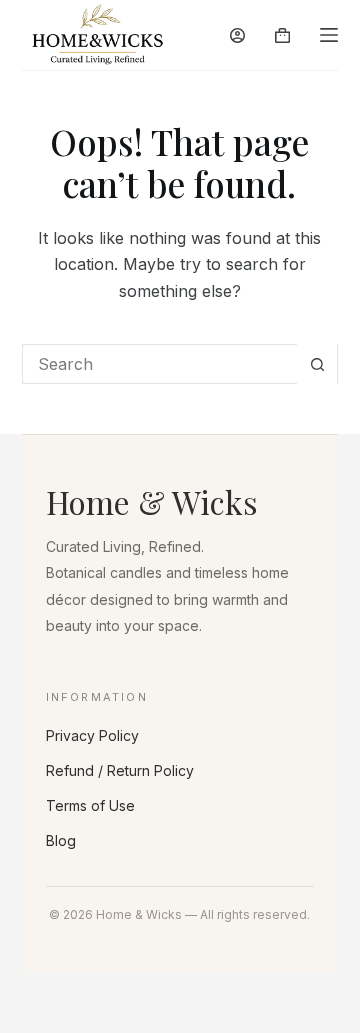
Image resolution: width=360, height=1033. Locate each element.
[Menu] (329, 35)
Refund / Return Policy (120, 770)
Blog (61, 840)
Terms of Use (90, 805)
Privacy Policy (92, 735)
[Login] (237, 35)
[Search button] (317, 364)
